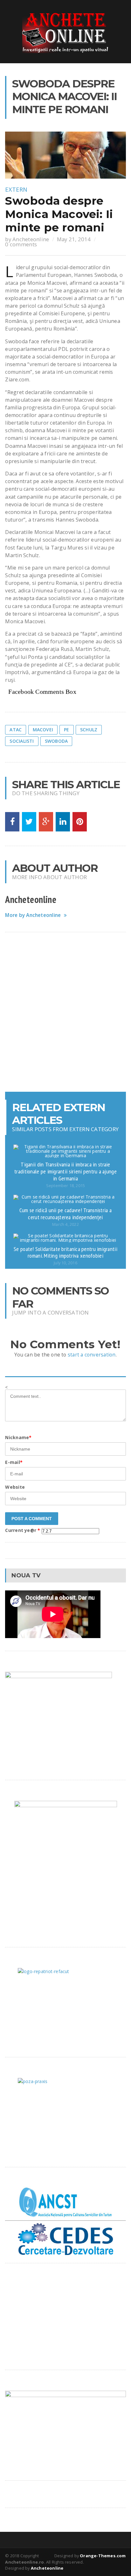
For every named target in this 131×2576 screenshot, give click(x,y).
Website (15, 1487)
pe (66, 730)
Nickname (18, 1437)
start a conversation (92, 1355)
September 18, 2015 (65, 1186)
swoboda (56, 741)
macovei (43, 730)
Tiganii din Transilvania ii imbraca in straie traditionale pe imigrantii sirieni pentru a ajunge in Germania (65, 1171)
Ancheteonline (31, 239)
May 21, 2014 (74, 239)
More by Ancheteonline (33, 915)
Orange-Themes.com (103, 2556)
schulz (89, 730)
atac (16, 730)
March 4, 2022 (65, 1224)
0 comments (21, 244)
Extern (16, 189)
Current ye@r (23, 1530)
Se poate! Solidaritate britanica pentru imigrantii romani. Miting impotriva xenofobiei (65, 1252)
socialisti (22, 741)
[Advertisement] (65, 1012)
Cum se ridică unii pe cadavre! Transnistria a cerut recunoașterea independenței (65, 1213)
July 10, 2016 (65, 1263)
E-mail (14, 1462)
